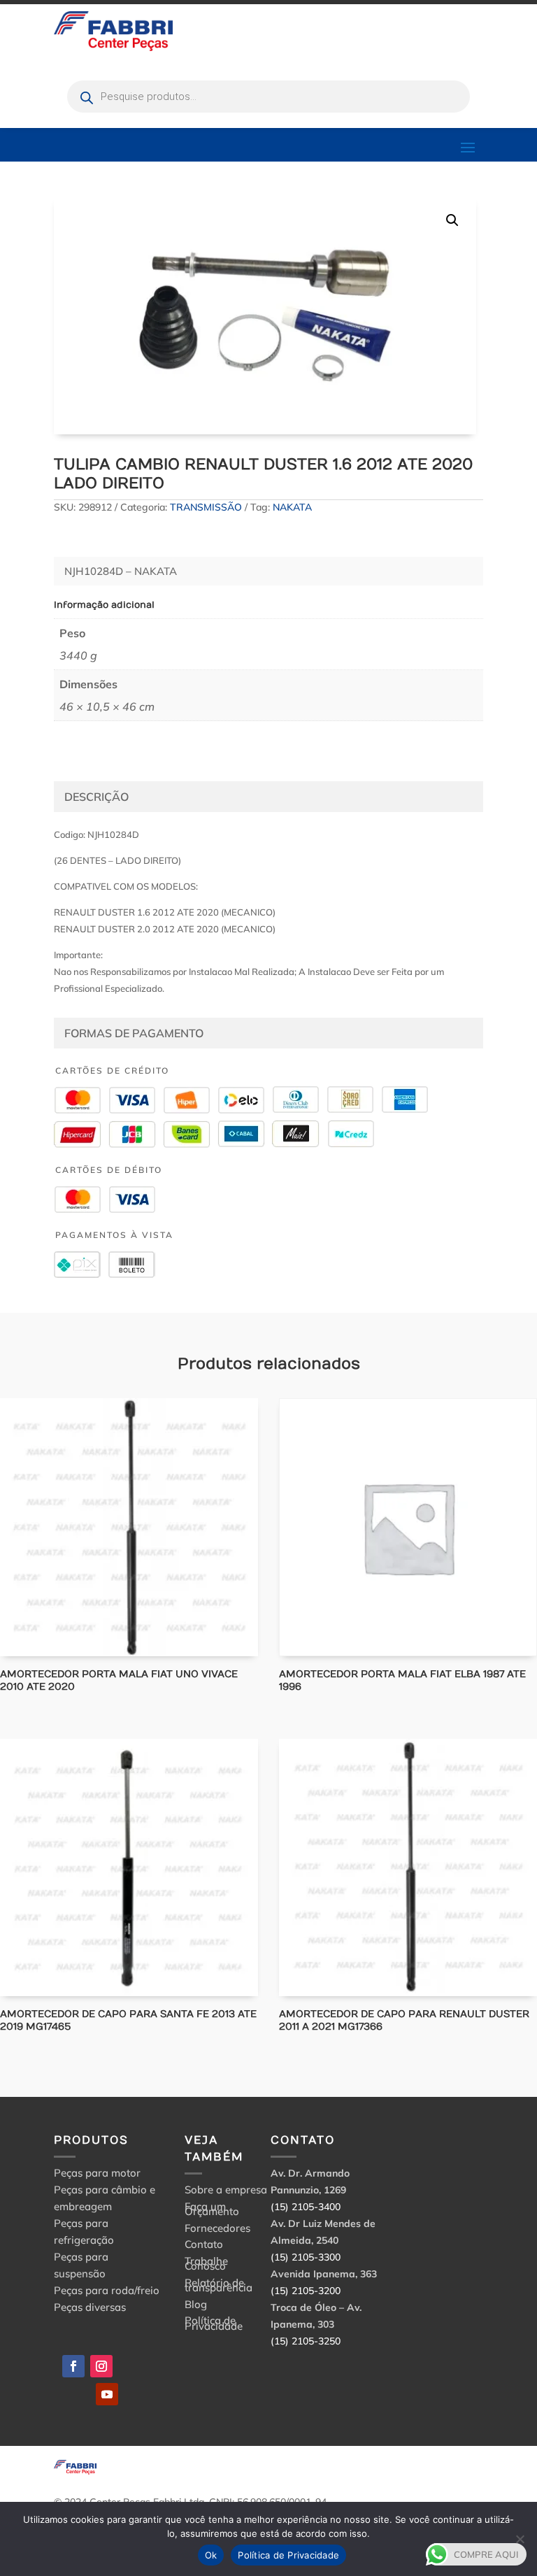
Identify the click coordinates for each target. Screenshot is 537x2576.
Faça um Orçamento (212, 2211)
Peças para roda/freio (107, 2290)
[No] (520, 2539)
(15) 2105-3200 (306, 2291)
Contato (204, 2246)
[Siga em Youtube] (107, 2394)
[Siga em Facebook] (73, 2366)
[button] (452, 220)
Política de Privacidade (214, 2325)
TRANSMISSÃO (206, 507)
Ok (211, 2555)
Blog (196, 2306)
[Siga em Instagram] (101, 2366)
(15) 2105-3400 (306, 2207)
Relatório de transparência (219, 2287)
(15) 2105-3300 (306, 2257)
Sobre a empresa (226, 2192)
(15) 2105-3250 (306, 2341)
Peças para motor (97, 2173)
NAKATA (292, 507)
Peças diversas (90, 2307)
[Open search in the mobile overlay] (268, 97)
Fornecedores (217, 2230)
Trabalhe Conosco (206, 2266)
